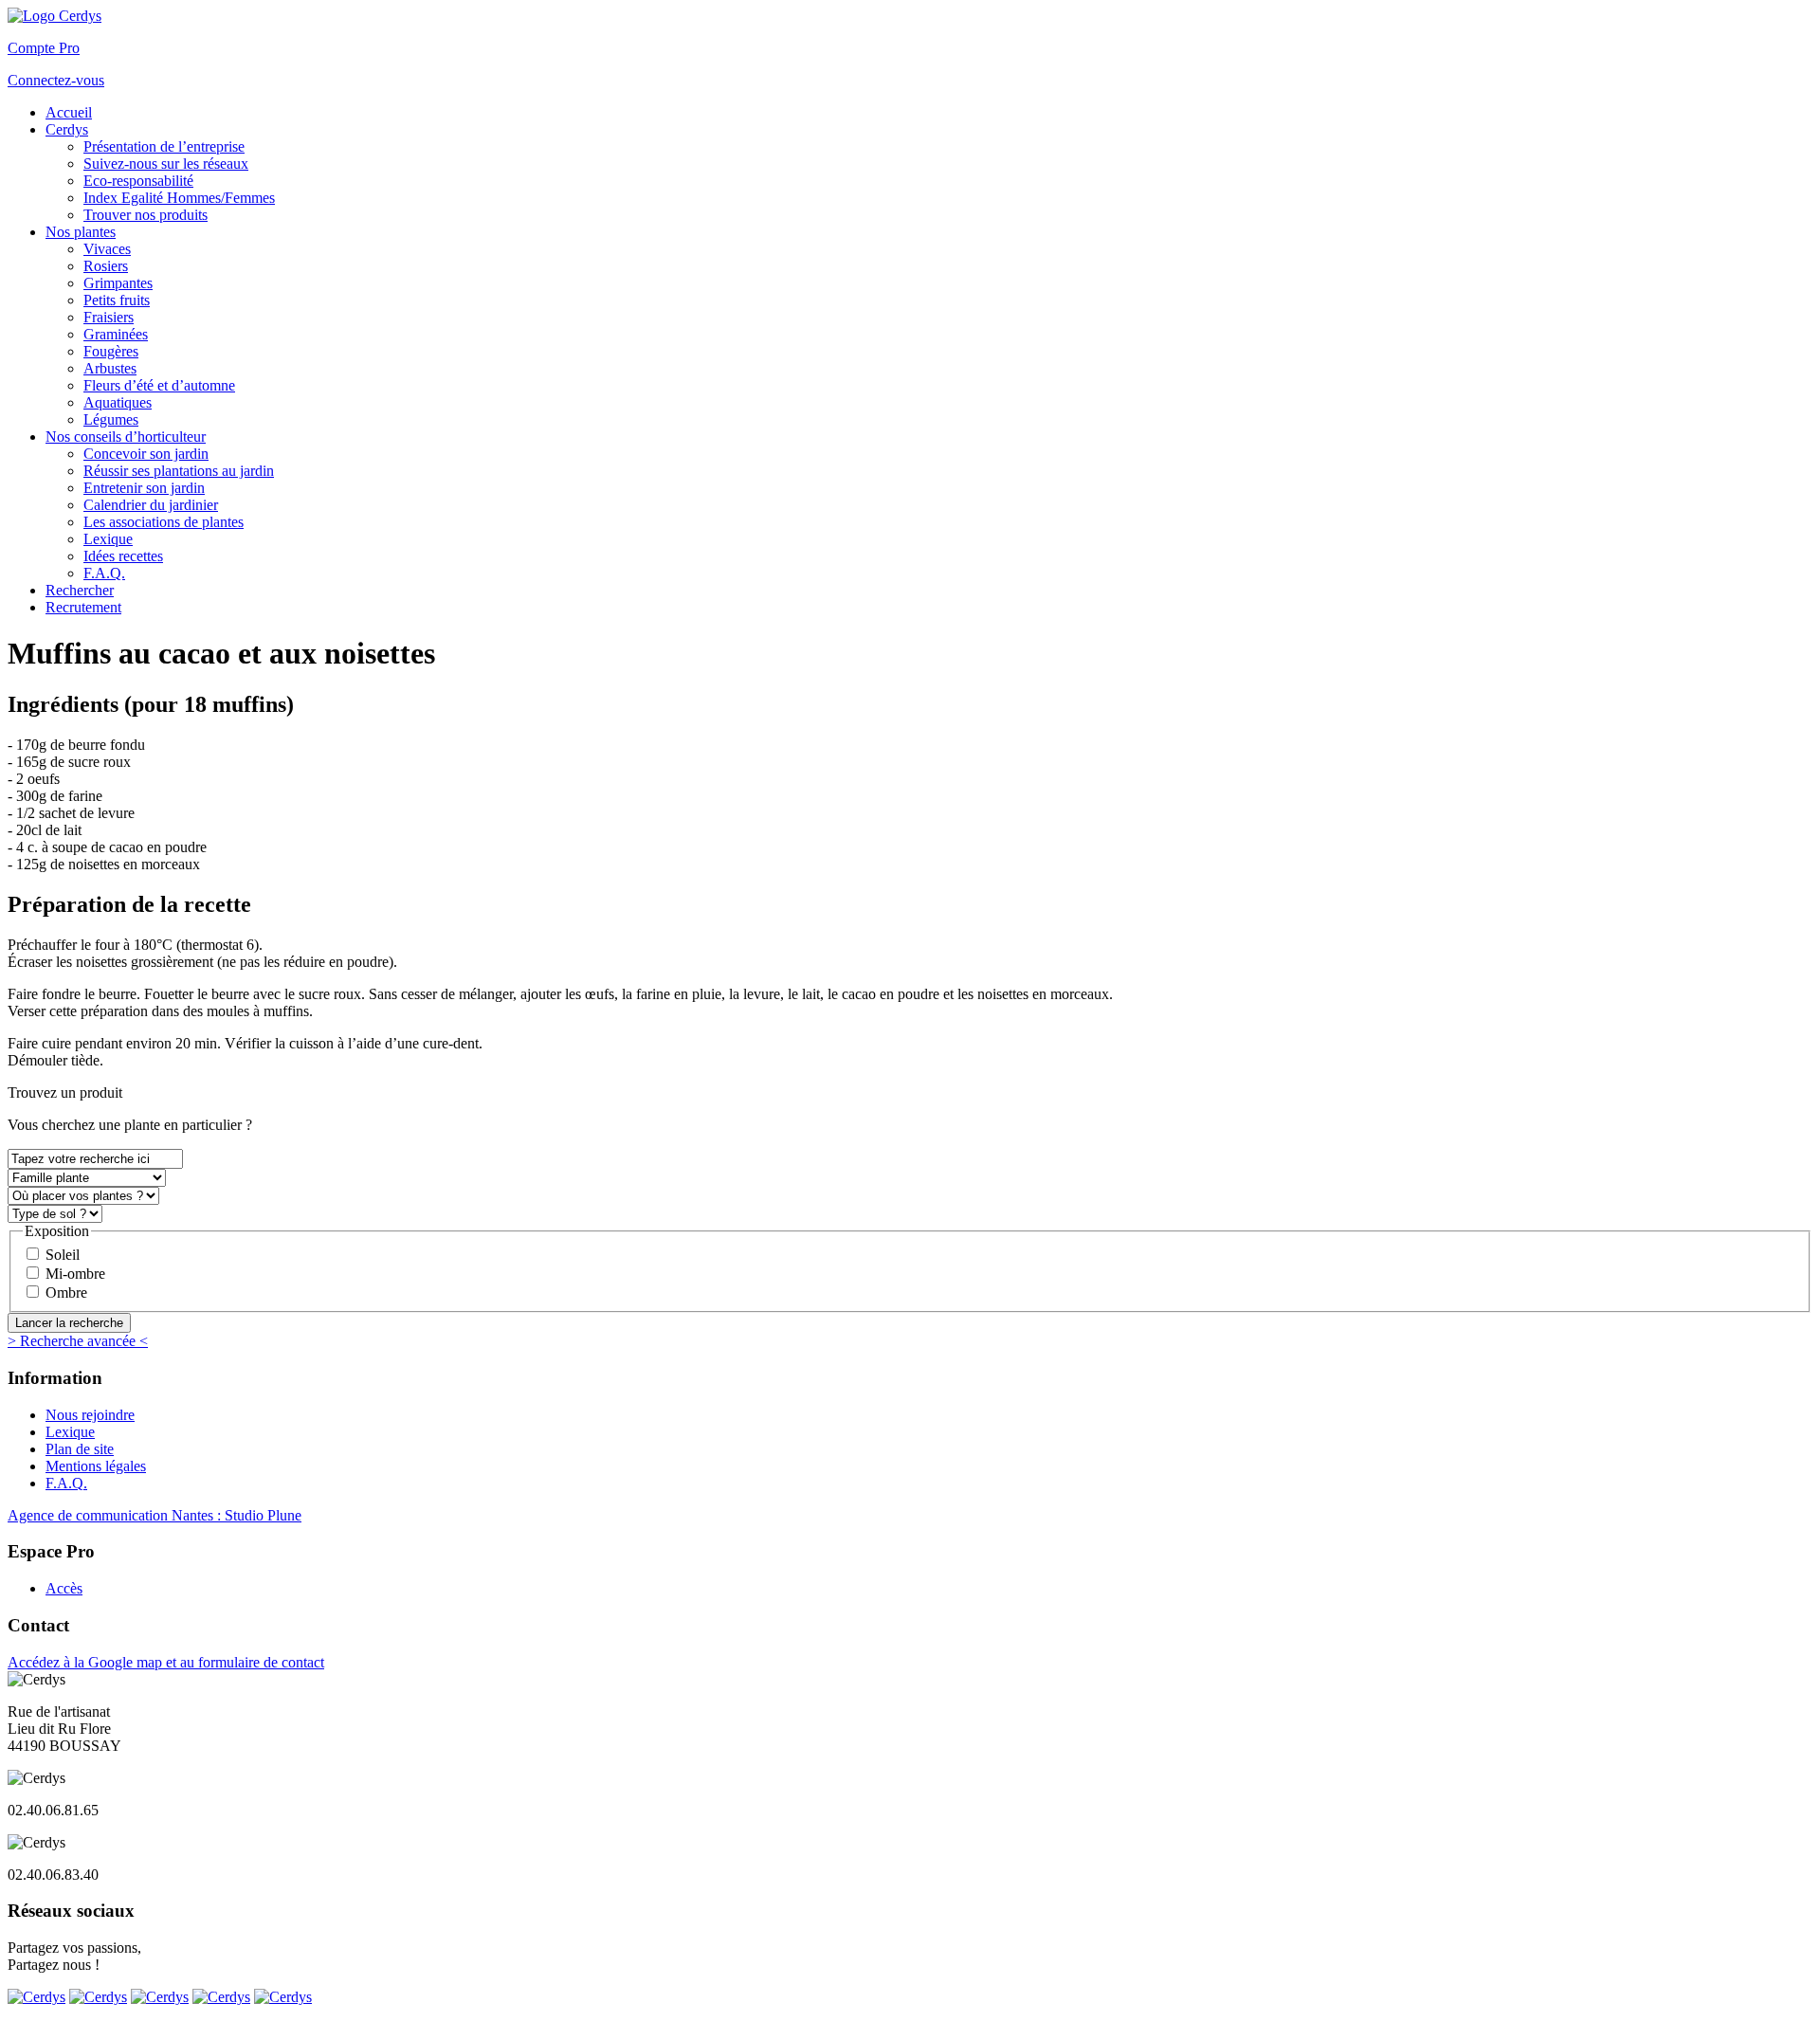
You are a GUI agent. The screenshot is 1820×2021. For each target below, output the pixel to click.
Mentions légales (96, 1466)
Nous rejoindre (90, 1415)
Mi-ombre (75, 1274)
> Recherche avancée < (78, 1341)
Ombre (66, 1293)
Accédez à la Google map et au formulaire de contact (166, 1662)
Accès (64, 1588)
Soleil (63, 1255)
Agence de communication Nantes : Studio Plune (155, 1515)
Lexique (70, 1432)
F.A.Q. (66, 1483)
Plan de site (80, 1449)
